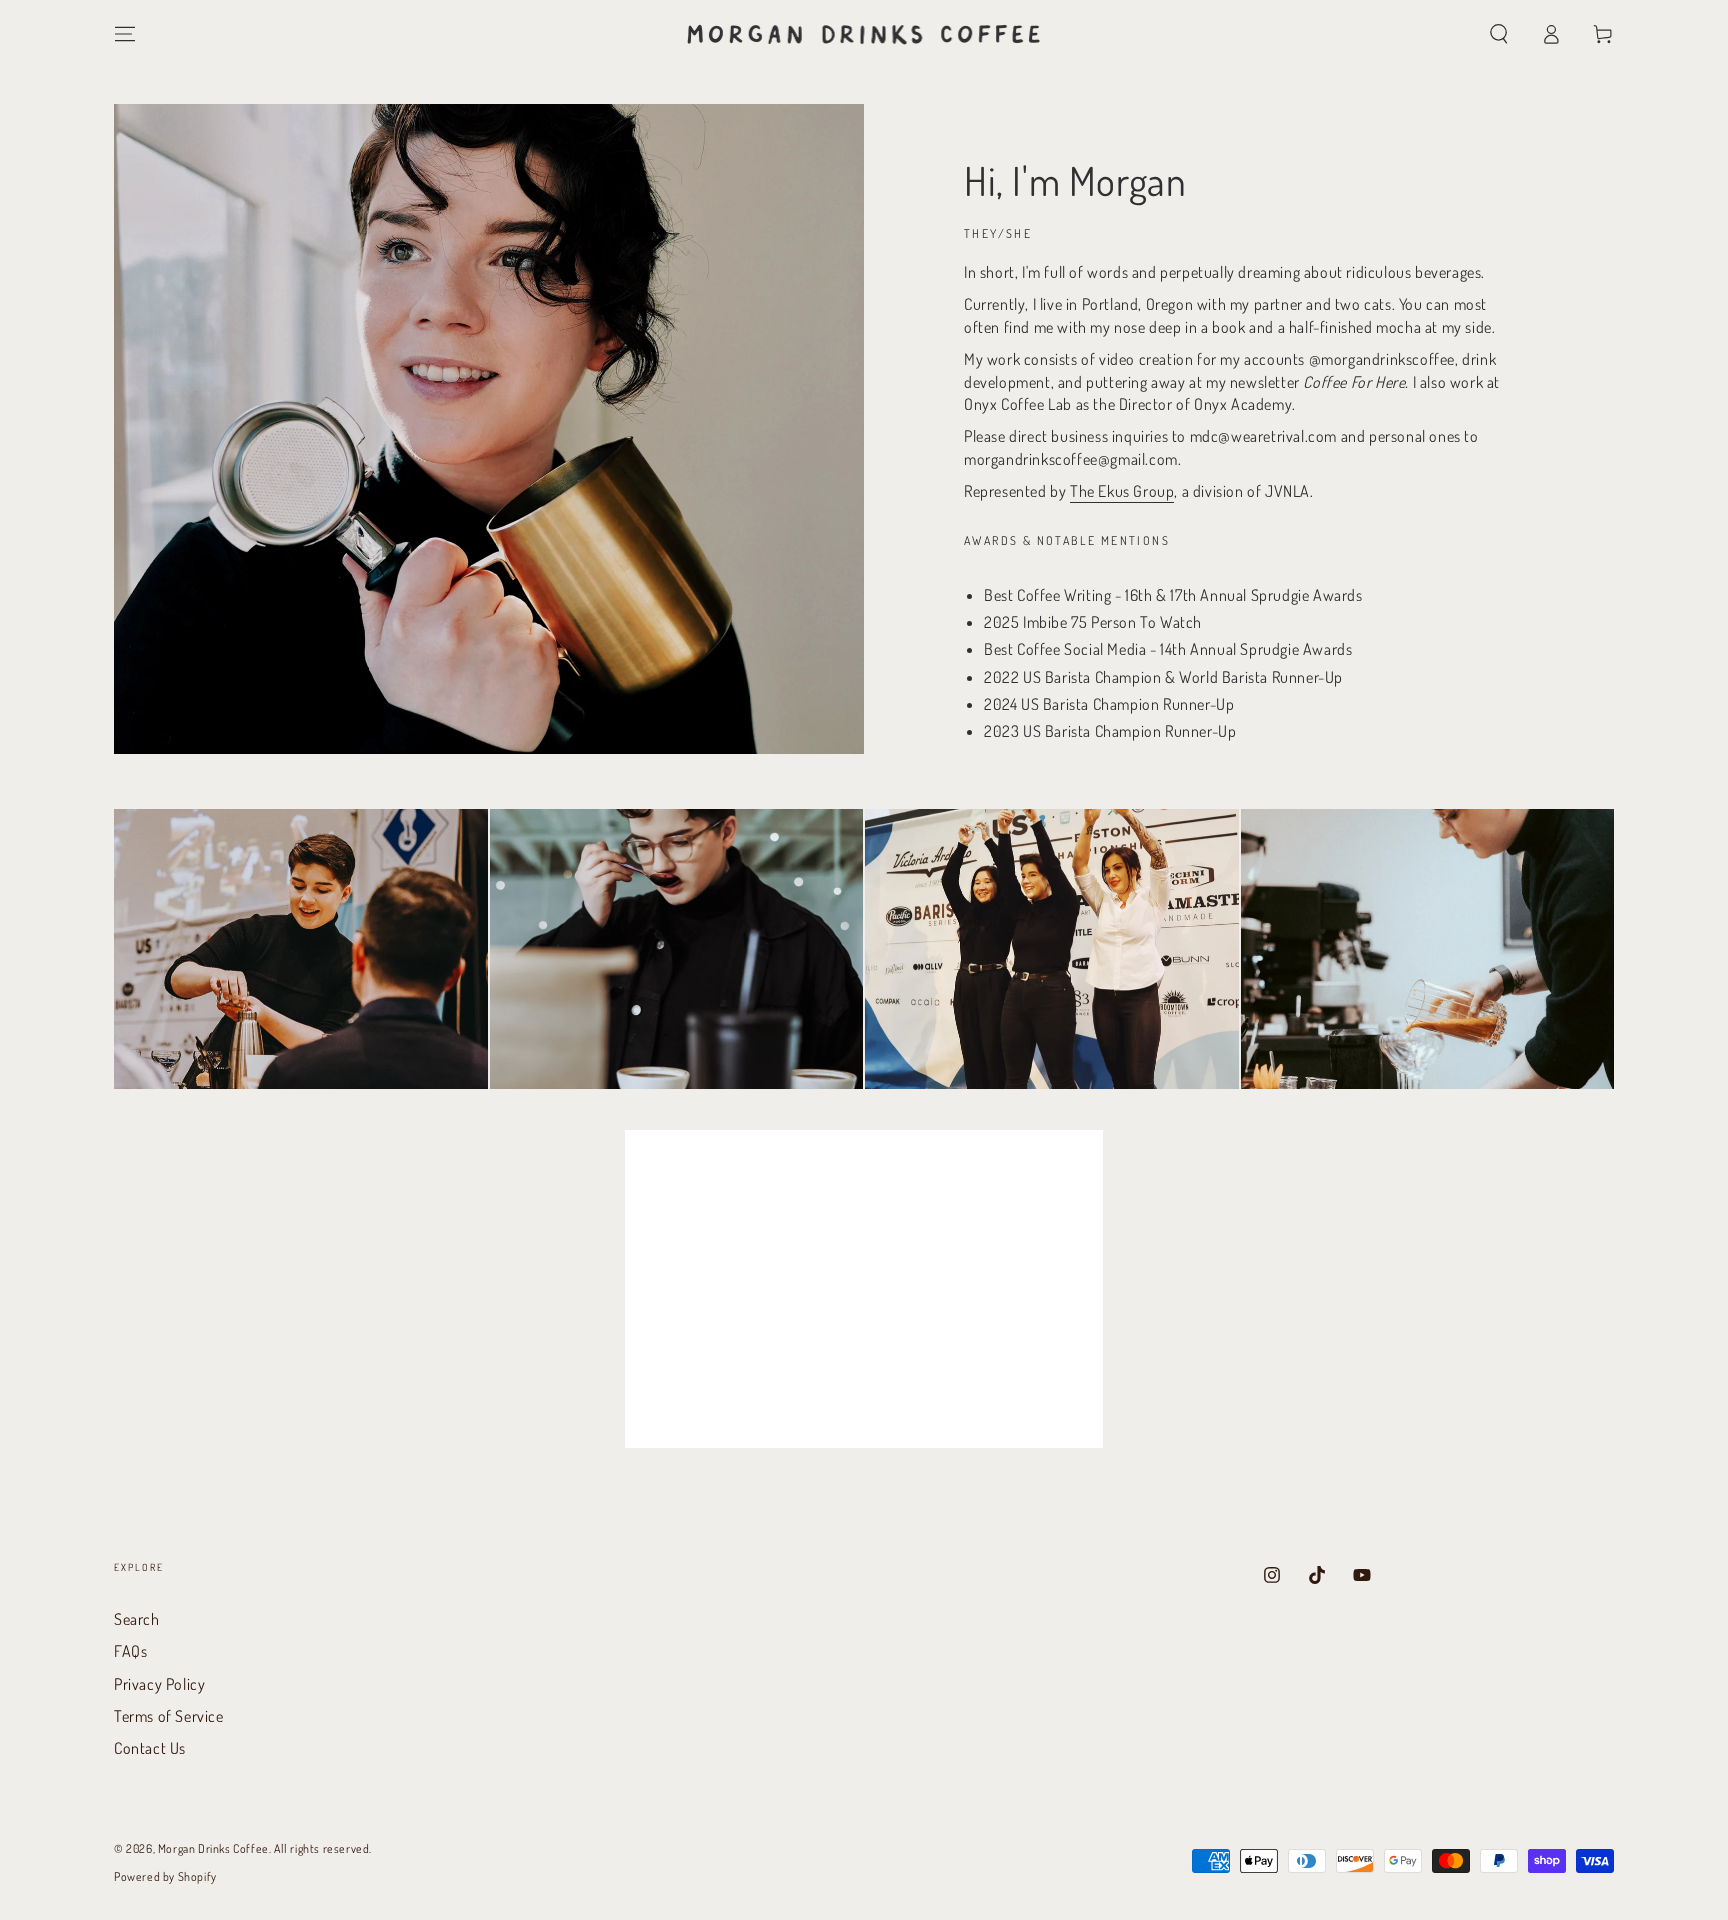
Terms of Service (169, 1716)
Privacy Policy (159, 1684)
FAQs (130, 1651)
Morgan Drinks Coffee (213, 1848)
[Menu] (125, 34)
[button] (1499, 34)
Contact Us (150, 1748)
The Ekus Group (1122, 491)
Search (137, 1619)
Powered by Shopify (165, 1876)
